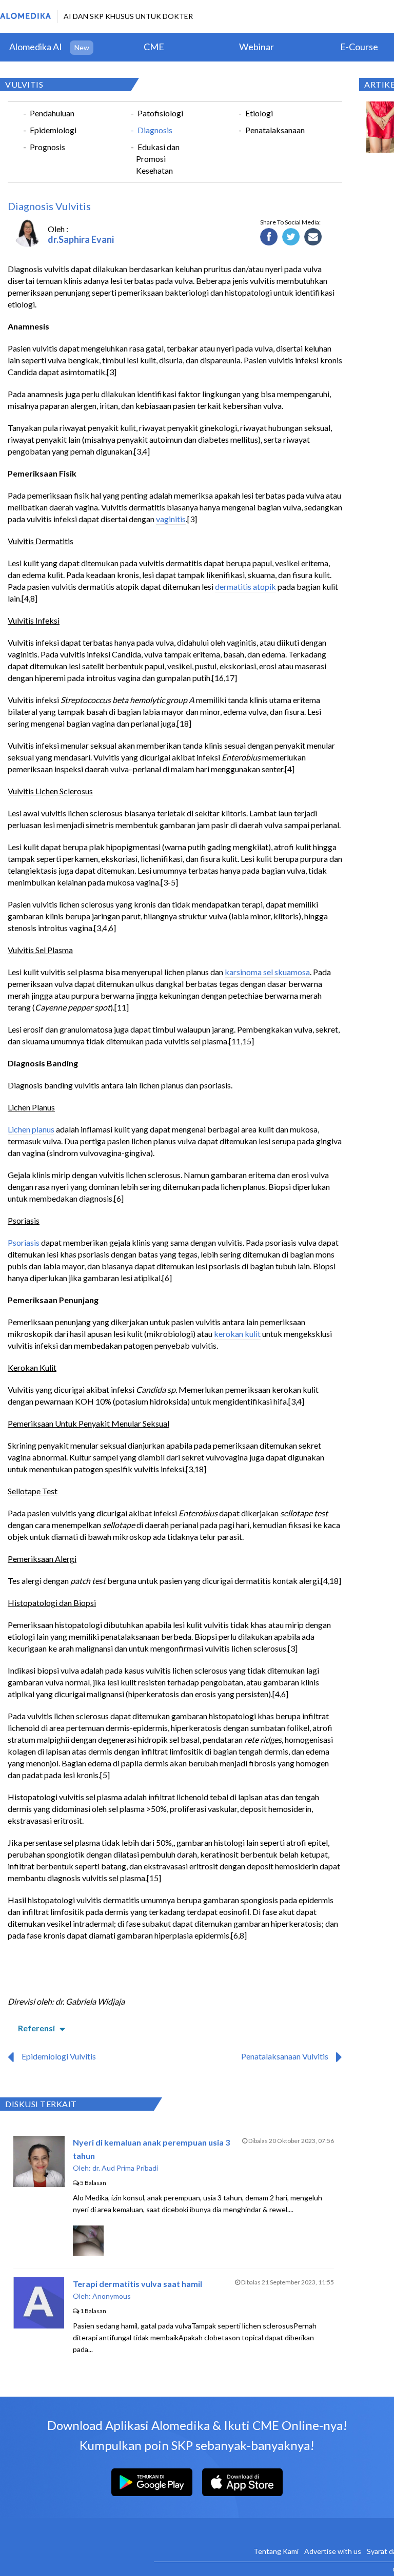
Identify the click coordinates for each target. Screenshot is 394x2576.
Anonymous (112, 2296)
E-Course (359, 47)
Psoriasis (24, 1242)
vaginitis (171, 519)
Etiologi (259, 113)
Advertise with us (333, 2551)
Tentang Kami (276, 2551)
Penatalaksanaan (275, 130)
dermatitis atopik (245, 586)
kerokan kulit (237, 1334)
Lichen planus (31, 1129)
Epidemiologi (53, 130)
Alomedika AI (36, 47)
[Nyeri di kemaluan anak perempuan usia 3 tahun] (39, 2184)
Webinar (257, 47)
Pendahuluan (52, 113)
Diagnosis (155, 130)
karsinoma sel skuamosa (267, 972)
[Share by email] (313, 237)
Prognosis (47, 147)
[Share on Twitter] (291, 237)
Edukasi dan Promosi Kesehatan (158, 159)
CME (154, 47)
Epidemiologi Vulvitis (59, 2056)
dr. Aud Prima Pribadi (125, 2168)
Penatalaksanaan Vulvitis (285, 2056)
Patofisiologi (160, 113)
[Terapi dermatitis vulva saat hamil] (39, 2325)
